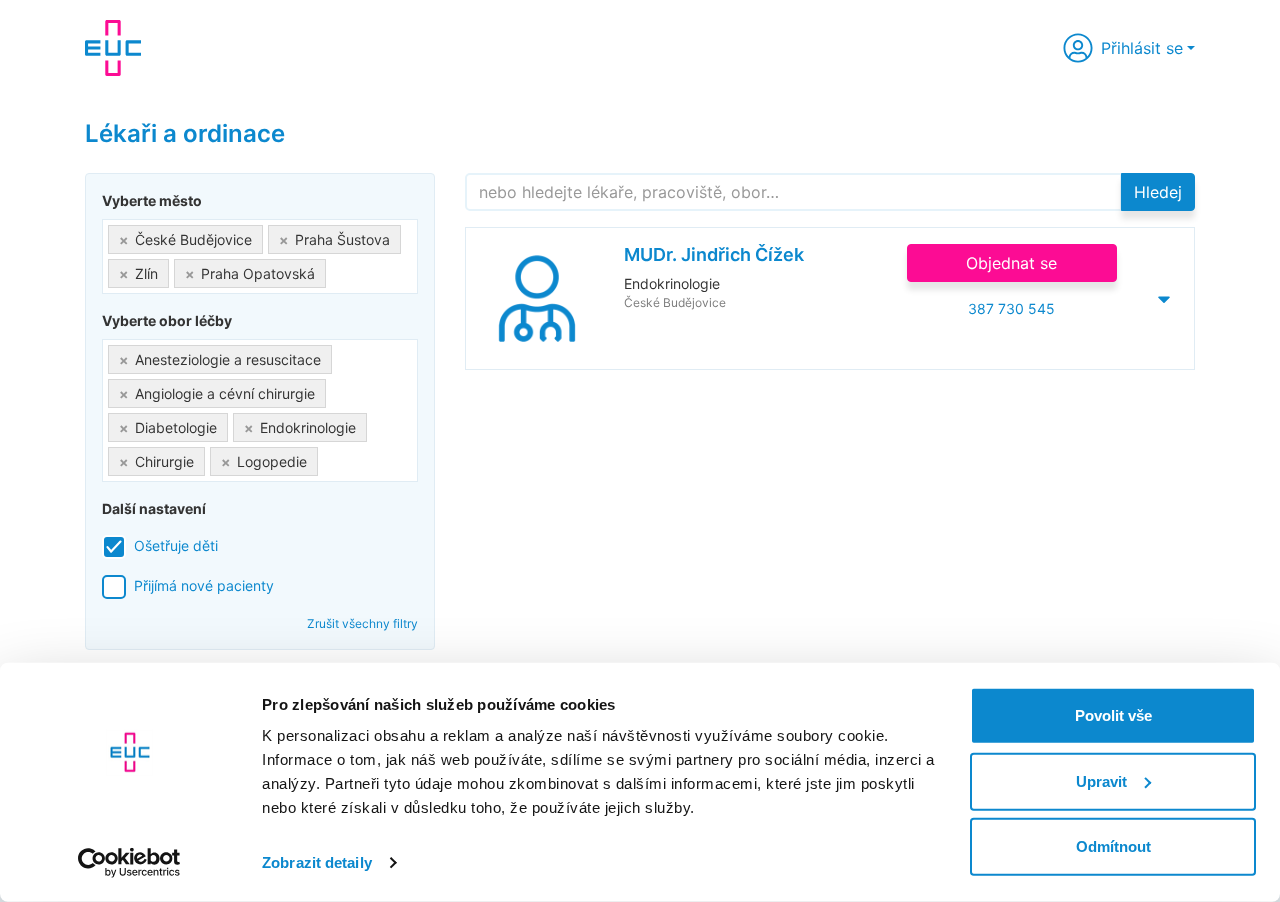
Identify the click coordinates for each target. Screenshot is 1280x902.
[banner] (113, 48)
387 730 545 (1011, 308)
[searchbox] (336, 269)
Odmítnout (1113, 846)
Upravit (1101, 780)
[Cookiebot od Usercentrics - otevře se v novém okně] (129, 863)
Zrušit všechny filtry (362, 623)
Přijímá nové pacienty (204, 585)
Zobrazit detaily (317, 862)
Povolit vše (1113, 715)
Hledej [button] (1158, 192)
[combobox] (260, 256)
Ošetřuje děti (176, 545)
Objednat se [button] (1011, 263)
